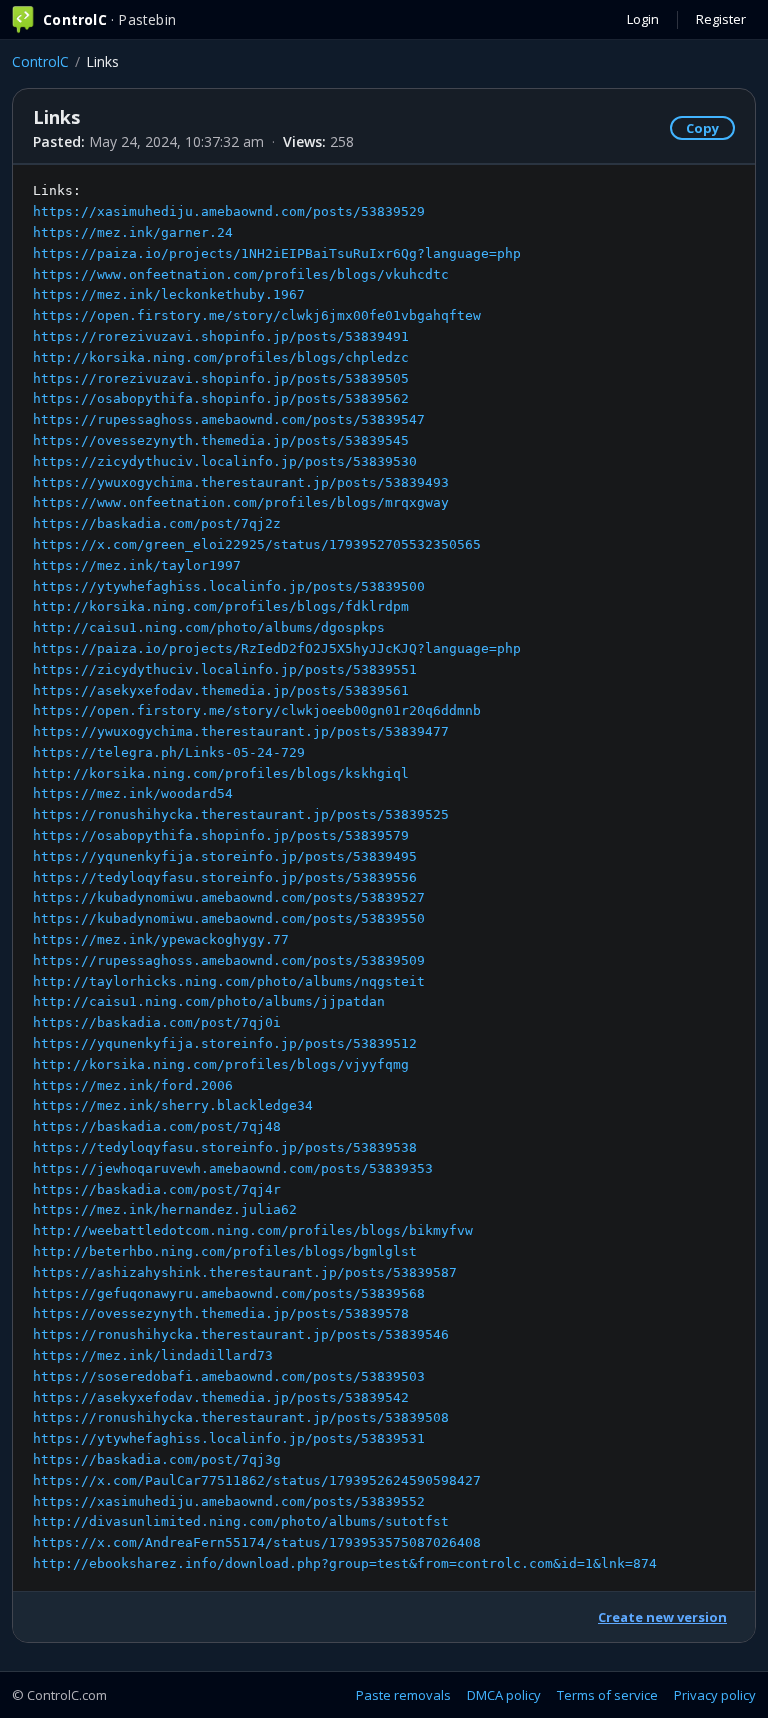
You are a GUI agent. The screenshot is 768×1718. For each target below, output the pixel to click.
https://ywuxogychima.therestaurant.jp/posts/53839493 (241, 482)
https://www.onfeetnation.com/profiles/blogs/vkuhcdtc (241, 274)
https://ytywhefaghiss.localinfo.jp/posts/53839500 (229, 586)
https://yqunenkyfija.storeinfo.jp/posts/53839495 (225, 856)
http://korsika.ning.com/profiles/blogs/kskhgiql (221, 773)
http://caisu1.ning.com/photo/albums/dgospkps (209, 627)
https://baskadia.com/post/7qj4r (157, 1189)
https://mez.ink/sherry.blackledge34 (173, 1105)
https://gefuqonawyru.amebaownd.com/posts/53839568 (229, 1293)
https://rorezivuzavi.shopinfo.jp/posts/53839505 (221, 378)
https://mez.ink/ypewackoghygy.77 (161, 939)
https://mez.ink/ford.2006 (133, 1085)
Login (643, 19)
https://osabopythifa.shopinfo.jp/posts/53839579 (221, 835)
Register (721, 19)
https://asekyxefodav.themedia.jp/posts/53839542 (221, 1397)
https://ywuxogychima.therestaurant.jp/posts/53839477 (241, 731)
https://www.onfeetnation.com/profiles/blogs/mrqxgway (241, 502)
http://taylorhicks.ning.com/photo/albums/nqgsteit (229, 981)
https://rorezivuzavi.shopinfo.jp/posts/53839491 (221, 336)
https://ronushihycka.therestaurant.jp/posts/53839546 (241, 1334)
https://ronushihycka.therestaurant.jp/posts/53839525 (241, 814)
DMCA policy (504, 1695)
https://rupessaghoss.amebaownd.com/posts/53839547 (229, 419)
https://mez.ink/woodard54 (133, 793)
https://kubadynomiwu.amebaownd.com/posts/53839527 (229, 897)
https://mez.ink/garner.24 (133, 232)
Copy (702, 128)
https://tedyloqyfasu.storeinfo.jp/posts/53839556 (225, 877)
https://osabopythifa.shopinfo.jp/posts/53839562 (221, 398)
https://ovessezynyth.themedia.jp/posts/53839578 (221, 1313)
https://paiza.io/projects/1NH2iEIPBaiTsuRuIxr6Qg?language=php (277, 253)
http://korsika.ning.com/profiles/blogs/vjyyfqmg (221, 1064)
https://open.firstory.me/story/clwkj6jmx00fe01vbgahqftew (257, 315)
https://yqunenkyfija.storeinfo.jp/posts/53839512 (225, 1043)
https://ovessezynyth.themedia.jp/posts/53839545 (221, 440)
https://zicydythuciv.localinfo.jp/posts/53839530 (225, 461)
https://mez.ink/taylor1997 (137, 565)
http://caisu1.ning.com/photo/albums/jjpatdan (209, 1001)
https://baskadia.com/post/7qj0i (157, 1022)
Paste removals (403, 1695)
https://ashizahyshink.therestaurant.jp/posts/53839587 (245, 1272)
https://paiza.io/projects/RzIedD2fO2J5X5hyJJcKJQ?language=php (277, 648)
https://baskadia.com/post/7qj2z (157, 523)
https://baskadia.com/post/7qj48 (157, 1126)
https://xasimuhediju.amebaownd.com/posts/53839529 (229, 211)
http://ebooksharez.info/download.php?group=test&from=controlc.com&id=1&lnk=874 (345, 1563)
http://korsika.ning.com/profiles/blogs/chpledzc (221, 357)
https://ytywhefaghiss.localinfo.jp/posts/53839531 (229, 1438)
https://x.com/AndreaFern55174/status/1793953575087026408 (257, 1542)
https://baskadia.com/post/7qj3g (157, 1459)
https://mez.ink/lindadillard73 (153, 1355)
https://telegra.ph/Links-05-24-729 (169, 752)
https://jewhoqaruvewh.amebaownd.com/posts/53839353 (233, 1168)
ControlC (40, 61)
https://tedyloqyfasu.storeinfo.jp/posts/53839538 (225, 1147)
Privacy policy (715, 1695)
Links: (345, 877)
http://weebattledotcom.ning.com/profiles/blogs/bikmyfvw (253, 1230)
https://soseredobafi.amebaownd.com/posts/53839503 (229, 1376)
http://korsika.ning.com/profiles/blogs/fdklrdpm (221, 606)
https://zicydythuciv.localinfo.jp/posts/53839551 (225, 669)
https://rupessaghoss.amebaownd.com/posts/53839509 (229, 960)
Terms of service (607, 1695)
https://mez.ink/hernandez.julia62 (165, 1209)
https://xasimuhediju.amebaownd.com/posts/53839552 (229, 1501)
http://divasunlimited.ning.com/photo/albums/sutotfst (241, 1521)
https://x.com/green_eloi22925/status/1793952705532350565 (257, 544)
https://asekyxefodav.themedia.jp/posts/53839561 (221, 690)
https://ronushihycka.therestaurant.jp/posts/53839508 (241, 1417)
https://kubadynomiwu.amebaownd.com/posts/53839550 (229, 918)
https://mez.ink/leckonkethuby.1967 (169, 294)
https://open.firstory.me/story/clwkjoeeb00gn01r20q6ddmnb (257, 710)
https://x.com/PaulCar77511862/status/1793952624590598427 (257, 1480)
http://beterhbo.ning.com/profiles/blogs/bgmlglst (225, 1251)
